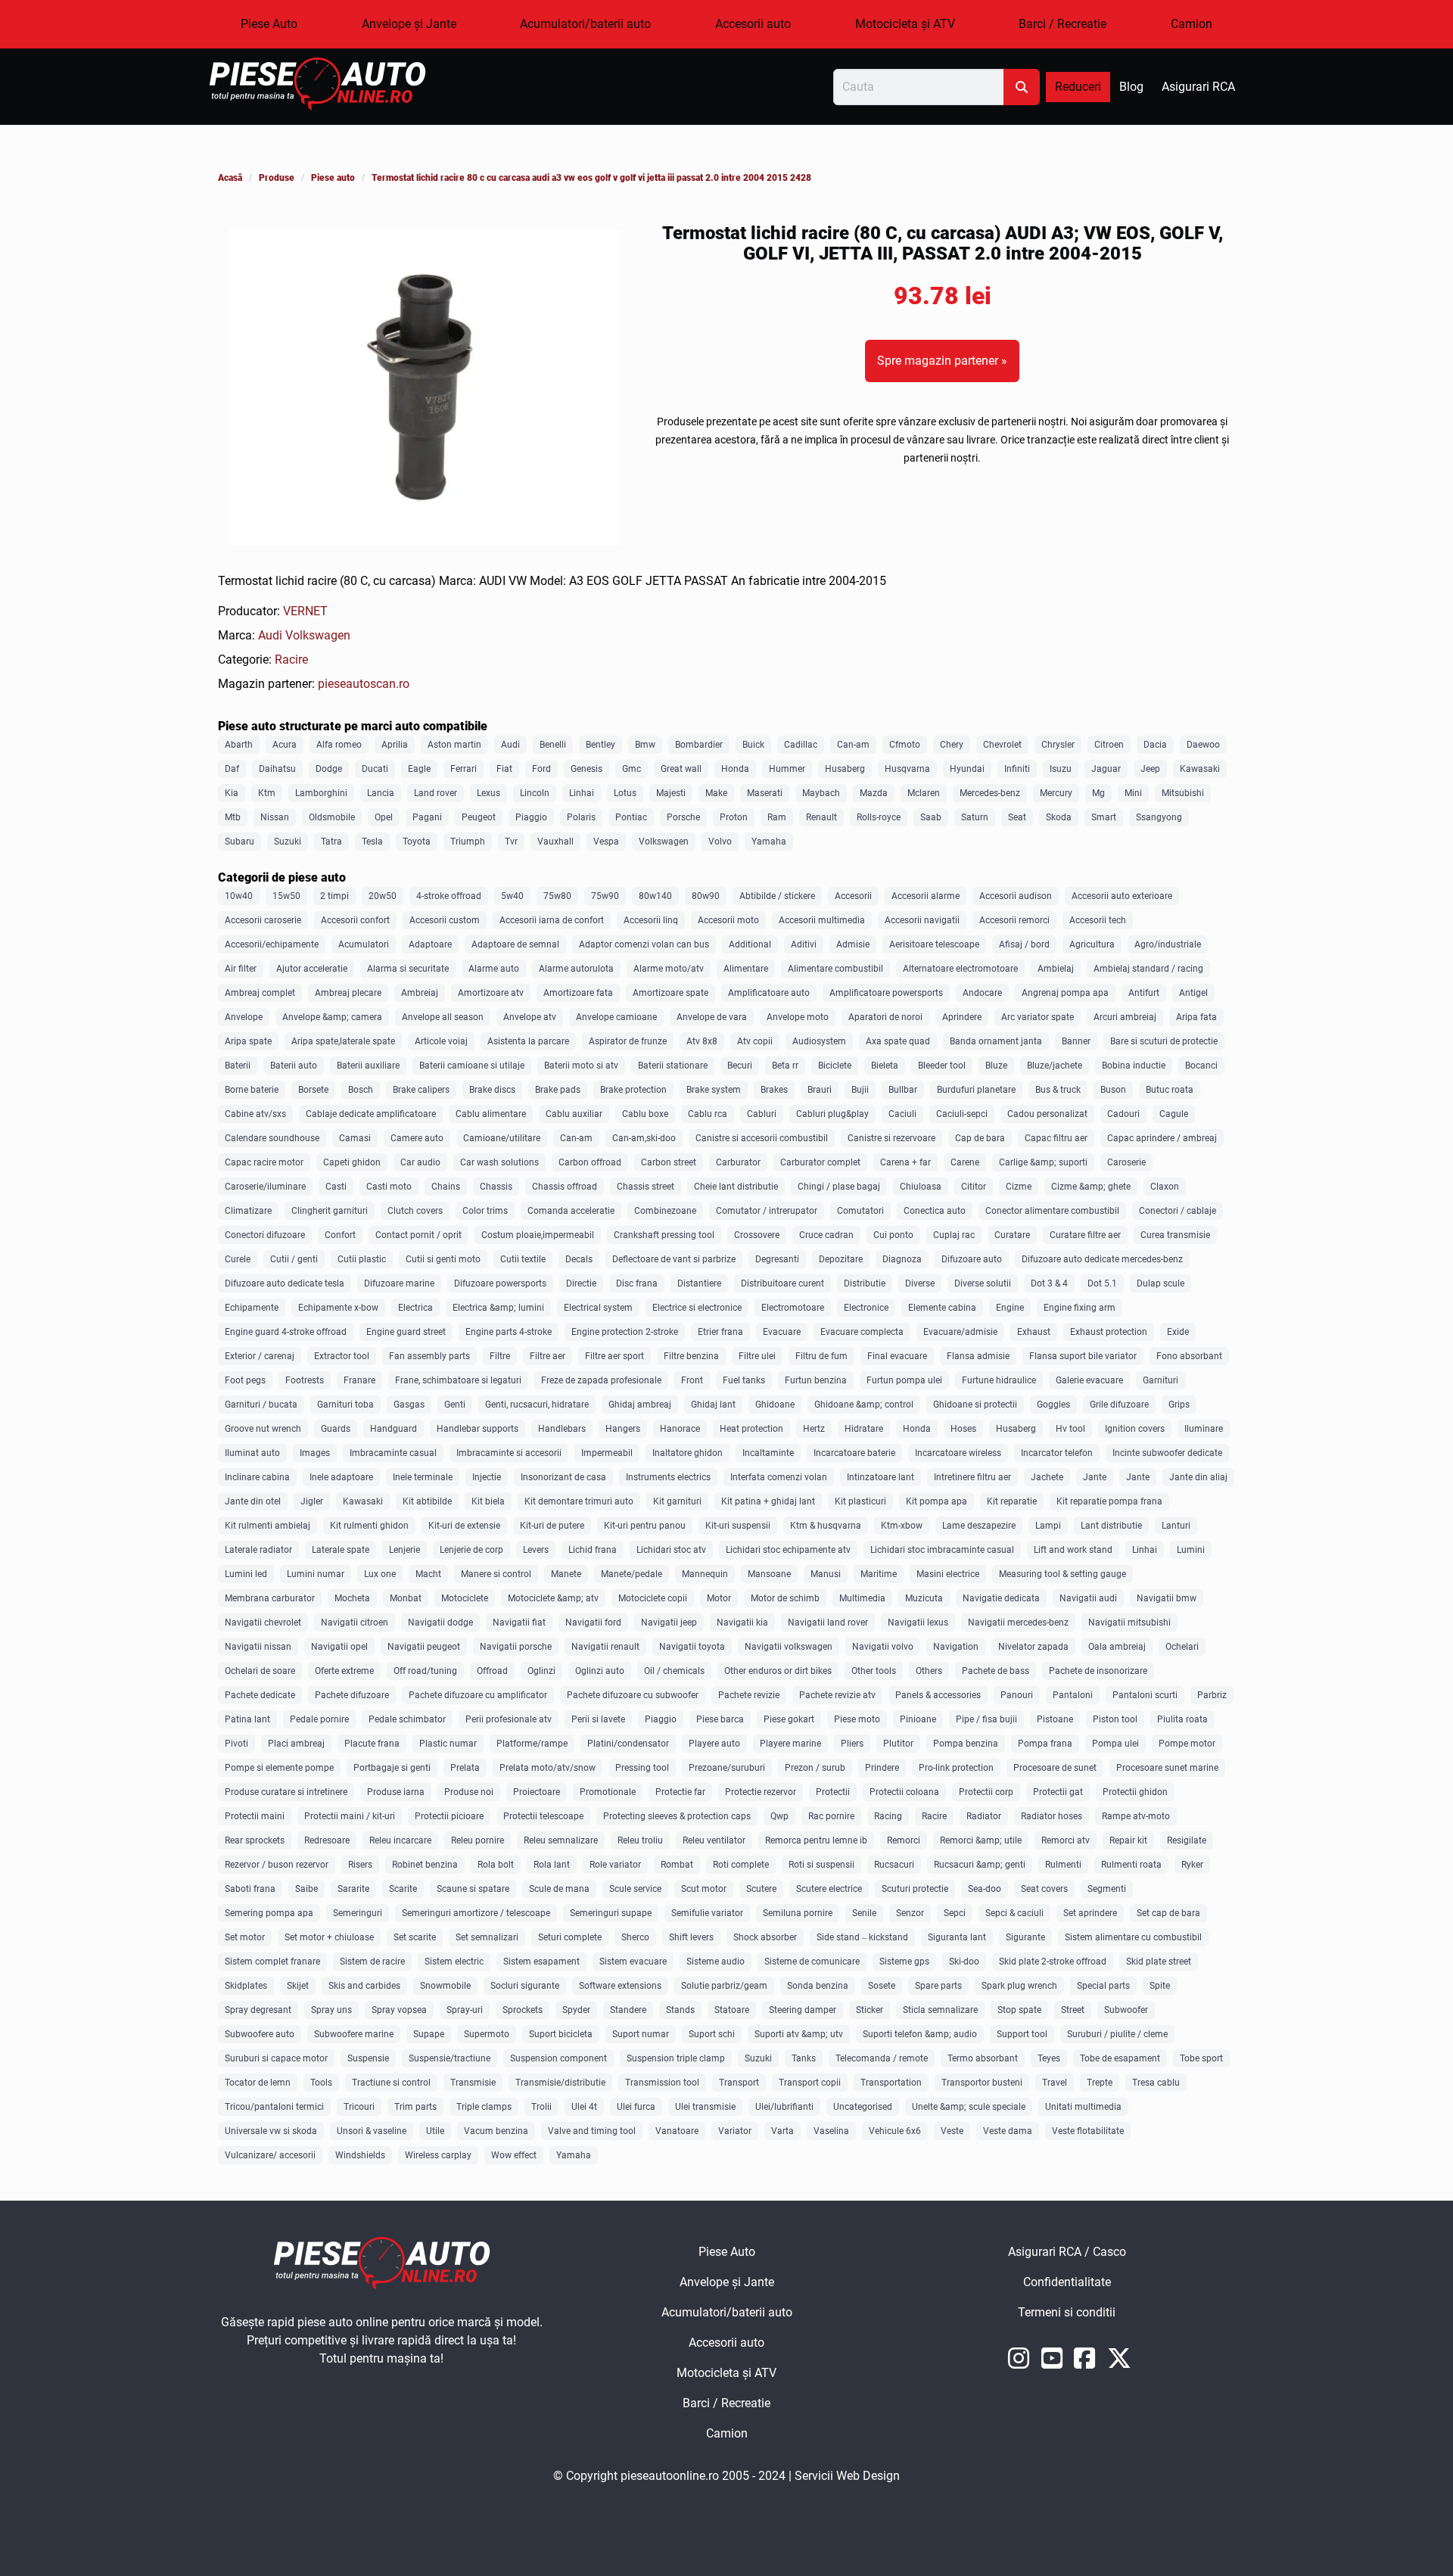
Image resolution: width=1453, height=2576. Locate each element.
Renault (821, 817)
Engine (1010, 1308)
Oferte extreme (344, 1671)
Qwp (779, 1816)
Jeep (1150, 769)
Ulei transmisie (705, 2107)
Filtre (500, 1356)
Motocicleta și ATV (905, 24)
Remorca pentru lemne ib (816, 1840)
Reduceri (1078, 87)
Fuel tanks (744, 1380)
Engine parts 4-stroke (509, 1332)
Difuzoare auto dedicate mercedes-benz (1102, 1259)
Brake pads (558, 1090)
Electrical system (598, 1308)
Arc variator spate (1038, 1017)
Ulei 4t (584, 2107)
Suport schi (712, 2034)
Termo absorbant (983, 2058)
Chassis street (646, 1187)
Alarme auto (494, 969)
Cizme (1019, 1187)
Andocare (982, 993)
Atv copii (755, 1041)
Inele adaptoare (341, 1477)
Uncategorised (863, 2107)
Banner (1076, 1041)
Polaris (581, 817)
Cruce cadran (826, 1235)
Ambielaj (1056, 969)
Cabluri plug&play (832, 1114)
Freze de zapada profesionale (601, 1380)
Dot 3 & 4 (1049, 1283)
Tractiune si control (391, 2083)
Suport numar (641, 2034)
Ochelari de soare (260, 1671)
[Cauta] (1022, 87)
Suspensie (368, 2058)
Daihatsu (277, 769)
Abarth (239, 745)
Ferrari (464, 769)
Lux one (380, 1574)
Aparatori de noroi (885, 1017)
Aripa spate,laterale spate (343, 1041)
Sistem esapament (541, 1962)
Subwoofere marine (354, 2034)
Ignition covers (1135, 1429)
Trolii (541, 2107)
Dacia (1155, 745)
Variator (735, 2131)
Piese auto (333, 178)
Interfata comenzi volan (779, 1477)
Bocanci (1201, 1066)
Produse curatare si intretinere (286, 1792)
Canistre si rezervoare (891, 1138)
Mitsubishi (1183, 793)
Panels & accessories (938, 1695)
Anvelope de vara (712, 1017)
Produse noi (469, 1792)
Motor (719, 1598)
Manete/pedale (632, 1574)
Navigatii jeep (669, 1622)
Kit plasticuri (860, 1501)
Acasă (230, 178)
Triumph (468, 842)
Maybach (821, 793)
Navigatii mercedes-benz (1018, 1622)
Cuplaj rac (954, 1235)
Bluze (996, 1066)
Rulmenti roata (1131, 1865)
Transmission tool (662, 2083)
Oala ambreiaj (1117, 1647)
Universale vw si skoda (271, 2131)
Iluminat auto (252, 1453)
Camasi (355, 1138)
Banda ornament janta (996, 1041)
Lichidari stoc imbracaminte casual (942, 1550)
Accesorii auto (753, 24)
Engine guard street (406, 1332)
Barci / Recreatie (1063, 24)
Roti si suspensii (821, 1865)
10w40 (239, 896)
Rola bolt (496, 1865)
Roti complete (741, 1865)
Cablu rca (708, 1114)
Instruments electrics (668, 1477)
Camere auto (417, 1138)
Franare (359, 1380)
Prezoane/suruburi (727, 1768)
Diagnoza (902, 1259)
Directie (581, 1283)
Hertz (814, 1429)
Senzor (910, 1913)
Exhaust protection (1109, 1332)
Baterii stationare (673, 1066)
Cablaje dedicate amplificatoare (371, 1114)
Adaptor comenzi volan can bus (644, 944)
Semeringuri (358, 1913)
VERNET (305, 611)
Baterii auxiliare (368, 1066)
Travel (1055, 2083)
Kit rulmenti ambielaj (268, 1526)
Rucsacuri (894, 1865)
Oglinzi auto (600, 1671)
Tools (321, 2083)
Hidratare (864, 1429)
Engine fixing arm (1080, 1308)
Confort (340, 1235)
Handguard (394, 1429)
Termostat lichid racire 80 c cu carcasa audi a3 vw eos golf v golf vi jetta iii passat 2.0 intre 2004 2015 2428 (591, 178)
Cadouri (1123, 1114)
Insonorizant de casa (563, 1477)
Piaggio (531, 817)
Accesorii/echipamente (272, 944)
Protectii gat (1058, 1792)
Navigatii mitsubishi (1129, 1622)
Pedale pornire (319, 1719)
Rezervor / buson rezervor (277, 1865)
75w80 (557, 896)
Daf (232, 769)
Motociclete (465, 1598)
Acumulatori (364, 944)
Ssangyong (1159, 817)
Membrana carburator (270, 1598)
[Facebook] (1089, 2363)
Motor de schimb (785, 1598)
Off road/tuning (425, 1671)
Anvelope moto (798, 1017)
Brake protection (633, 1090)
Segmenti (1107, 1889)
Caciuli (902, 1114)
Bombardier (699, 745)
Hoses (963, 1429)
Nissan (275, 817)
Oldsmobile (332, 817)
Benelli (553, 745)
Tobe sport (1201, 2058)
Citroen (1109, 745)
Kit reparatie (1012, 1501)
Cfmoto (905, 745)
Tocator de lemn (258, 2083)
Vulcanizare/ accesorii (270, 2155)
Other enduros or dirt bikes (778, 1671)
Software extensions (620, 1986)
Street (1073, 2010)
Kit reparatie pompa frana (1109, 1501)
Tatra (331, 842)
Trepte (1100, 2083)
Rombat (677, 1865)
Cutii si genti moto (443, 1259)
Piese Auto (269, 24)
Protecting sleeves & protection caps (677, 1816)
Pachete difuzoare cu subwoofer (633, 1695)
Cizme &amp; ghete (1091, 1187)
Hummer (787, 769)
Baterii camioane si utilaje (472, 1066)
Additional (750, 944)
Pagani (427, 817)
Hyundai (967, 769)
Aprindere (962, 1017)
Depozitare (841, 1259)
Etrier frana (720, 1332)
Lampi (1048, 1526)
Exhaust (1034, 1332)
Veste (952, 2131)
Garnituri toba (345, 1405)
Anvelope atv (530, 1017)
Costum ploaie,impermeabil (538, 1235)
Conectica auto (935, 1211)
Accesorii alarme (926, 896)
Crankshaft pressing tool (664, 1235)
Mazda (874, 793)
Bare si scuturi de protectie (1164, 1041)
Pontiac (631, 817)
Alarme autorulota (576, 969)
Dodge (329, 769)
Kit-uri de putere (552, 1526)
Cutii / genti (294, 1259)
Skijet (298, 1986)
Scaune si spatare (473, 1889)
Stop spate (1019, 2010)
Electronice (866, 1308)
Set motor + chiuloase (329, 1937)
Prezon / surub (815, 1768)
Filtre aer (548, 1356)
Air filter (241, 969)
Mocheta (352, 1598)
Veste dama (1008, 2131)
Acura (285, 745)
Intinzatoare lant (881, 1477)
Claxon (1165, 1187)
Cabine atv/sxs (255, 1114)
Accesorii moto (728, 920)
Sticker (870, 2010)
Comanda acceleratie (571, 1211)
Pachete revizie (749, 1695)
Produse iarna (396, 1792)
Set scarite (415, 1937)
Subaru (240, 842)
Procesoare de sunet (1055, 1768)
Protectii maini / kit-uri (350, 1816)
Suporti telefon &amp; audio (920, 2034)
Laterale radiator (258, 1550)
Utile (435, 2131)
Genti (455, 1405)
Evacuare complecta (862, 1332)
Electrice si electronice (697, 1308)
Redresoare (327, 1840)
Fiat (504, 769)
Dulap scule (1161, 1283)
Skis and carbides (364, 1986)
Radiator (984, 1816)
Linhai (582, 793)
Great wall (681, 769)
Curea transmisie (1175, 1235)
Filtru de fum (821, 1356)
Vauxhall (555, 842)
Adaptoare (430, 944)
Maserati (765, 793)
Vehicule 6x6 (895, 2131)
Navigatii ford (593, 1622)
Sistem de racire (372, 1962)
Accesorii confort (355, 920)
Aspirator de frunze (628, 1041)
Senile (864, 1913)
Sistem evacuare (633, 1962)
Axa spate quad (898, 1041)
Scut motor (704, 1889)
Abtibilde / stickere (777, 896)
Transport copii (810, 2083)
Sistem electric (454, 1962)
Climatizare (248, 1211)
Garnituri (1161, 1380)
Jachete (1047, 1477)
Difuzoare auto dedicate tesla (285, 1283)
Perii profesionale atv (509, 1719)
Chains (446, 1187)
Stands (680, 2010)
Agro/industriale (1168, 944)
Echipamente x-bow (338, 1308)
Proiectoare (537, 1792)
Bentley (600, 745)
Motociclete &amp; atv (553, 1598)
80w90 (706, 896)
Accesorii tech (1098, 920)
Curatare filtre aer (1085, 1235)
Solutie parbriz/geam (724, 1986)
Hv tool (1070, 1429)
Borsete (313, 1090)
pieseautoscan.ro (364, 684)
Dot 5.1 (1102, 1283)
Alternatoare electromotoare (960, 969)
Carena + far (905, 1162)
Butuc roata (1170, 1090)
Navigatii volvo (883, 1647)
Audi (272, 635)
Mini (1133, 793)
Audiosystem (819, 1041)
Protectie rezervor (761, 1792)
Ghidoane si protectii (975, 1405)
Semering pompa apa (269, 1913)
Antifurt (1144, 993)
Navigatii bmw (1167, 1598)
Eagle (419, 769)
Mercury (1056, 793)
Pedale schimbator (407, 1719)
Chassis (496, 1187)
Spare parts (938, 1986)
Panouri (1017, 1695)
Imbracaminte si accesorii (509, 1453)
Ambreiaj (420, 993)
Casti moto (389, 1187)
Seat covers (1044, 1889)
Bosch (361, 1090)
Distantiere (699, 1283)
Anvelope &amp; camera (332, 1017)
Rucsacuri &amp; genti (980, 1865)
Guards (336, 1429)
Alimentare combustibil (835, 969)
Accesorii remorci (1014, 920)
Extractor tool (342, 1356)
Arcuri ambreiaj (1125, 1017)
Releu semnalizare (561, 1840)
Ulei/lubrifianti (784, 2107)
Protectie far (680, 1792)
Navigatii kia (742, 1622)
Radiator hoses (1052, 1816)
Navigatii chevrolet (263, 1622)
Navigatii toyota (692, 1647)
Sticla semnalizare (940, 2010)
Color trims (485, 1211)
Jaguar (1106, 769)
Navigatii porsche (516, 1647)
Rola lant (552, 1865)
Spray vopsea (399, 2010)
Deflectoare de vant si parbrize (674, 1259)
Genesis (586, 769)
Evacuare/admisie (960, 1332)
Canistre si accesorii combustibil (762, 1138)
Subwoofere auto (260, 2034)
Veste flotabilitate (1088, 2131)
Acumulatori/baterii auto (585, 24)
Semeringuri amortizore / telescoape (476, 1913)
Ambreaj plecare (348, 993)
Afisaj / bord (1024, 944)
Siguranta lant (957, 1937)
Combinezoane (665, 1211)
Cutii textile (523, 1259)
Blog (1131, 87)
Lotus (625, 793)
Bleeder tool (942, 1066)
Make (716, 793)
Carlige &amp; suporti (1043, 1162)
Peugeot (479, 817)
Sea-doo (985, 1889)
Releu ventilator (714, 1840)
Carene (965, 1162)
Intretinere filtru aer (972, 1477)
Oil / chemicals (674, 1671)
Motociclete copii (653, 1598)
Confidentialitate (1116, 2286)
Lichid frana (593, 1550)
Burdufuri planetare (976, 1090)
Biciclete (835, 1066)
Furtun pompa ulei (904, 1380)
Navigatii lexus (918, 1622)
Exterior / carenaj (260, 1356)
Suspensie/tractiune (450, 2058)
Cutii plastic (362, 1259)
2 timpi (334, 896)
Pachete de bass (996, 1671)
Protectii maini (255, 1816)
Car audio (420, 1162)
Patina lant (247, 1719)
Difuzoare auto (972, 1259)
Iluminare (1204, 1429)
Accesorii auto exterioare (1122, 896)
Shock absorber (765, 1937)
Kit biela (488, 1501)
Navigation (956, 1647)
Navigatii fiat (519, 1622)
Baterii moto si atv (581, 1066)
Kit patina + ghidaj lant (768, 1501)
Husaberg (845, 769)
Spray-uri (465, 2010)
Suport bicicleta (561, 2034)
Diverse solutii (983, 1283)
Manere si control (496, 1574)
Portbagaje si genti (392, 1768)
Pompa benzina (966, 1744)
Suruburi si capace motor (276, 2058)
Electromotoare (793, 1308)
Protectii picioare (449, 1816)
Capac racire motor (264, 1162)
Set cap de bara (1168, 1913)
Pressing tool (642, 1768)
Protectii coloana (904, 1792)
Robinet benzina (425, 1865)
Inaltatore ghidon (688, 1453)
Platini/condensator (628, 1744)
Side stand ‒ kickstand (862, 1937)
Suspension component (558, 2058)
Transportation (891, 2083)
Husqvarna (907, 769)
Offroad (492, 1671)
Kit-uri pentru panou (645, 1526)
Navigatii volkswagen (789, 1647)
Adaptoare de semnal (515, 944)
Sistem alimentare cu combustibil (1133, 1937)
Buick (753, 745)
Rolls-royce (879, 817)
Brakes (774, 1090)
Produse (277, 178)
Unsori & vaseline (372, 2131)
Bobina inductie (1134, 1066)
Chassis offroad (565, 1187)
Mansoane (769, 1574)
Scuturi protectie (915, 1889)
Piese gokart (789, 1719)
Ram (777, 817)
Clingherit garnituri (330, 1211)
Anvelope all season (443, 1017)
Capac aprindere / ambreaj (1162, 1138)
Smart (1104, 817)
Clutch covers (415, 1211)
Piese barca (720, 1719)
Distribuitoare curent (783, 1283)
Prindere (882, 1768)
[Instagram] (1023, 2363)
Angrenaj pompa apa (1065, 993)
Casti (336, 1187)
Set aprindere (1090, 1913)
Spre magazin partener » (942, 361)
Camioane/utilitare (502, 1138)
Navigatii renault (605, 1647)
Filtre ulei (757, 1356)
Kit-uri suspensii (738, 1526)
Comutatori (860, 1211)
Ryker (1192, 1865)
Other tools (874, 1671)
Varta (783, 2131)
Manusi (826, 1574)
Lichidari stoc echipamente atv (788, 1550)
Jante (1095, 1477)
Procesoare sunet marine (1167, 1768)
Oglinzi (541, 1671)
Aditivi (804, 944)
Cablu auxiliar (574, 1114)
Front (692, 1380)
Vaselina (831, 2131)
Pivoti (236, 1744)
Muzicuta (924, 1598)
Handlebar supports (478, 1429)
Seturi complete (570, 1937)
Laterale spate (341, 1550)
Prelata (465, 1768)
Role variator (615, 1865)
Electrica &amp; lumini (498, 1308)
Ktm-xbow (902, 1526)
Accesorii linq (651, 920)
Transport (739, 2083)
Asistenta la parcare (528, 1041)
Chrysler (1058, 745)
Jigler (312, 1501)
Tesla (372, 842)
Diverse (920, 1283)
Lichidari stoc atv (671, 1550)
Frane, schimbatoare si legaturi (458, 1380)
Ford (541, 769)
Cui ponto (893, 1235)
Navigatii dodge (440, 1622)
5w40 (512, 896)
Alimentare (746, 969)
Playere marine (790, 1744)
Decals (579, 1259)
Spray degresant (258, 2010)
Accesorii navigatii (922, 920)
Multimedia (862, 1598)
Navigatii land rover (828, 1622)
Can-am (853, 745)
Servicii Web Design (847, 2476)
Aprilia (395, 745)
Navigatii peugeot (424, 1647)
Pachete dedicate (260, 1695)
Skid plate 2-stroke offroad (1053, 1962)
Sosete (882, 1986)
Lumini (1191, 1550)
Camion (1192, 24)
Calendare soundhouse (272, 1138)
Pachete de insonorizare (1098, 1671)
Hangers (623, 1429)
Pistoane (1055, 1719)
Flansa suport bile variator (1083, 1356)
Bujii (860, 1090)
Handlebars (562, 1429)
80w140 (655, 896)
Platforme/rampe (532, 1744)
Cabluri (762, 1114)
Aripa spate (248, 1041)
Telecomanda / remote (882, 2058)
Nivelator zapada (1033, 1647)
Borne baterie (252, 1090)
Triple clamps (484, 2107)
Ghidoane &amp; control (864, 1405)
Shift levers (691, 1937)
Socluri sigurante (525, 1986)
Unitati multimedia (1083, 2107)
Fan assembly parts (429, 1356)
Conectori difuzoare (265, 1235)
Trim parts (415, 2107)
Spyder (576, 2010)
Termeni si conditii (1120, 2316)
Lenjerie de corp (471, 1550)
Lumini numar (316, 1574)
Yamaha (769, 842)
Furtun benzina (816, 1380)
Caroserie (1126, 1162)
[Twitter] (1121, 2363)
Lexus (488, 793)
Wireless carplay (438, 2155)
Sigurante (1025, 1937)
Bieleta (885, 1066)
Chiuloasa (921, 1187)
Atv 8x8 (702, 1041)
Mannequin (705, 1574)
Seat (1017, 817)
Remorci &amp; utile (981, 1840)
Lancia (381, 793)
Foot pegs (245, 1380)
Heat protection (751, 1429)
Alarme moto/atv (669, 969)
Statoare (732, 2010)
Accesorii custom (445, 920)
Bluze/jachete (1055, 1066)
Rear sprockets (255, 1840)
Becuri (740, 1066)
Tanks (804, 2058)
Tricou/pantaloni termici (274, 2107)
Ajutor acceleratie (312, 969)
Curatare (1012, 1235)
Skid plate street (1159, 1962)
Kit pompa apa (937, 1501)
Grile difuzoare (1119, 1405)
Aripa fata (1196, 1017)
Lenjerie (404, 1550)
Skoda (1059, 817)
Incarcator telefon (1057, 1453)
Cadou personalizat (1047, 1114)
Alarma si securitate (408, 969)
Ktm (267, 793)
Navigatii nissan (258, 1647)
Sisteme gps (904, 1962)
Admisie (853, 944)
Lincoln (535, 793)
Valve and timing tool (592, 2131)
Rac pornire (831, 1816)
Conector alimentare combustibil (1052, 1211)
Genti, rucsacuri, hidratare (537, 1405)
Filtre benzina (691, 1356)
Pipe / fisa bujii (986, 1719)
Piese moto (857, 1719)
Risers (360, 1865)
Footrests (305, 1380)
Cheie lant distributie (736, 1187)
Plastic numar (448, 1744)
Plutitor (898, 1744)
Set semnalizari (487, 1937)
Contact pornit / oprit (418, 1235)
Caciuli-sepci (962, 1114)
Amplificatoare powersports (886, 993)
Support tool (1022, 2034)
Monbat (406, 1598)
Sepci (955, 1913)
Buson (1113, 1090)
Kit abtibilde (427, 1501)
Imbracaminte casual (393, 1453)
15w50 (286, 896)
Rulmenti (1063, 1865)
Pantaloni (1073, 1695)
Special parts (1103, 1986)
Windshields (360, 2155)
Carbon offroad (590, 1162)
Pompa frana (1045, 1744)
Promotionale (608, 1792)
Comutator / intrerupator (767, 1211)
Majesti (671, 793)
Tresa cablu (1156, 2083)
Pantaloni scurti (1145, 1695)
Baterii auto (294, 1066)
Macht (428, 1574)
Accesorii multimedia (822, 920)
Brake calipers (421, 1090)
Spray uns (331, 2010)
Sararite (353, 1889)
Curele (238, 1259)
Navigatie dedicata (1001, 1598)
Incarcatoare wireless (958, 1453)
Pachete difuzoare (352, 1695)
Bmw (645, 745)
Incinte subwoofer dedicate (1167, 1453)
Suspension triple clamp (676, 2058)
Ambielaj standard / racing (1148, 969)
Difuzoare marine (399, 1283)
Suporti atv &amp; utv (799, 2034)
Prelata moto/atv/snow (548, 1768)
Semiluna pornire (798, 1913)
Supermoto (487, 2034)
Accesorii (853, 896)
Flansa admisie (978, 1356)
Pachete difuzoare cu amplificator (478, 1695)
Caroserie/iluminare (265, 1187)
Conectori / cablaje (1178, 1211)
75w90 (605, 896)
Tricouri (359, 2107)
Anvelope (244, 1017)
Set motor (245, 1937)
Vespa (606, 842)
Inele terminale (423, 1477)
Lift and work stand (1073, 1550)
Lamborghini (321, 793)
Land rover (436, 793)
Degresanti (777, 1259)
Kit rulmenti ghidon (369, 1526)
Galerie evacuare (1089, 1380)
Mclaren (924, 793)
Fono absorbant (1189, 1356)
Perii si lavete (598, 1719)
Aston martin (454, 745)
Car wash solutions (499, 1162)
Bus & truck (1058, 1090)
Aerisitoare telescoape (934, 944)
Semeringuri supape (611, 1913)
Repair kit (1128, 1840)
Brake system (714, 1090)
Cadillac (801, 745)
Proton (734, 817)
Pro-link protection (956, 1768)
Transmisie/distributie (560, 2083)
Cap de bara (980, 1138)
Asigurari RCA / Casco (1122, 2256)
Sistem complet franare (272, 1962)
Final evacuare (897, 1356)
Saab (931, 817)
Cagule (1174, 1114)
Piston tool (1115, 1719)
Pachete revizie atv (837, 1695)
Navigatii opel (339, 1647)
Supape (429, 2034)
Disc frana (637, 1283)
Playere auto (714, 1744)
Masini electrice (948, 1574)
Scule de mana (559, 1889)
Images (315, 1453)
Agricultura (1092, 944)
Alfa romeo (339, 745)
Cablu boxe (645, 1114)
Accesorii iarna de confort (552, 920)
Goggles (1053, 1405)
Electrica (415, 1308)
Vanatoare (677, 2131)
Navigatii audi (1088, 1598)
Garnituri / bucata (261, 1405)
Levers (536, 1550)
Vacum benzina (496, 2131)
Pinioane (918, 1719)
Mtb (233, 817)
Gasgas (409, 1405)
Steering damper (803, 2010)
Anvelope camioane (616, 1017)
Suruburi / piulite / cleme (1117, 2034)
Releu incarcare (400, 1840)
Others (929, 1671)
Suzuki (288, 842)
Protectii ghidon (1135, 1792)
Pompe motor (1187, 1744)
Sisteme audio (716, 1962)
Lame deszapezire (979, 1526)
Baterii (238, 1066)
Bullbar (903, 1090)
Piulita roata (1182, 1719)
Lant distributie (1111, 1526)
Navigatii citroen (355, 1622)
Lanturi (1176, 1526)
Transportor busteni (982, 2083)
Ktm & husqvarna (826, 1526)
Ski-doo (964, 1962)
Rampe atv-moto (1136, 1816)
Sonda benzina (818, 1986)
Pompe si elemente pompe (279, 1768)
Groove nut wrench (263, 1429)
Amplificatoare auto (769, 993)
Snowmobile (445, 1986)
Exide (1178, 1332)
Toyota (417, 842)
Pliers (852, 1744)
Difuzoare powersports (500, 1283)
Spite (1160, 1986)
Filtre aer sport (614, 1356)
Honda (735, 769)
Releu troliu (640, 1840)
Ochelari (1182, 1647)
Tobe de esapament (1120, 2058)
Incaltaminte (768, 1453)
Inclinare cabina (257, 1477)
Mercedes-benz (990, 793)
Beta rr (785, 1066)
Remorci (904, 1840)
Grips (1179, 1405)
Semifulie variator (707, 1913)
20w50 (383, 896)
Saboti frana (250, 1889)
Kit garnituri (677, 1501)
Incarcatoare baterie (854, 1453)
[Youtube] (1056, 2363)
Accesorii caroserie (263, 920)
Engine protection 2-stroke (625, 1332)
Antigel (1193, 993)
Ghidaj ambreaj (640, 1405)
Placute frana (372, 1744)
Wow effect (514, 2155)
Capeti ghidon (352, 1162)
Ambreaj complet (260, 993)
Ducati (375, 769)
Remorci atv (1066, 1840)
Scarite (403, 1889)
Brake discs (492, 1090)
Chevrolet (1002, 745)
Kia (232, 793)
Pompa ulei (1115, 1744)
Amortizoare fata (578, 993)
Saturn (975, 817)
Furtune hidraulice (999, 1380)
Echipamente (252, 1308)
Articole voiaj (441, 1041)
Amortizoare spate (670, 993)
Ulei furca (636, 2107)
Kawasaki (1200, 769)
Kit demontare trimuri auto (579, 1501)
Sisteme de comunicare (812, 1962)
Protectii (833, 1792)
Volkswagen (318, 635)
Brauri (820, 1090)
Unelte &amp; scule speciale (969, 2107)
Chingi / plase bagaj (839, 1187)
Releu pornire (478, 1840)
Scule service (635, 1889)
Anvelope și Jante (409, 24)
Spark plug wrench (1019, 1986)
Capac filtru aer (1056, 1138)
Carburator (738, 1162)
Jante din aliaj (1198, 1477)
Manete (566, 1574)
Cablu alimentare (491, 1114)
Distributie (865, 1283)
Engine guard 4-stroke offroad (286, 1332)
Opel (384, 817)
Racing (888, 1816)
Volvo (720, 842)
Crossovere (757, 1235)
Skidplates (246, 1986)
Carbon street (669, 1162)
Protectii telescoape (543, 1816)
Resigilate (1187, 1840)
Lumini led (246, 1574)
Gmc (632, 769)
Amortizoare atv (491, 993)
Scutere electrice (829, 1889)
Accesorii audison (1016, 896)
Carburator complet (820, 1162)
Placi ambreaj (296, 1744)
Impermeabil (607, 1453)
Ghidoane (775, 1405)
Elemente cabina (942, 1308)
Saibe (306, 1889)
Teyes (1049, 2058)
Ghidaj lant (713, 1405)
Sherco (635, 1937)
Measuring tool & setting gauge (1063, 1574)
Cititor (974, 1187)
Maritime (879, 1574)
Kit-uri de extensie (464, 1526)
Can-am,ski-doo (644, 1138)
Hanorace (680, 1429)
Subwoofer (1126, 2010)
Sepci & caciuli (1014, 1913)
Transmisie (473, 2083)
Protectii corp (986, 1792)
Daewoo (1203, 745)
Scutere (761, 1889)
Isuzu (1061, 769)
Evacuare (782, 1332)
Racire (291, 660)
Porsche (683, 817)
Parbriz (1212, 1695)
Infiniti (1017, 769)
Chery (952, 745)
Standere (628, 2010)
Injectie (487, 1477)
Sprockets (523, 2010)
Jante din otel (253, 1501)
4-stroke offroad (449, 896)
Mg (1098, 793)
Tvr (511, 842)
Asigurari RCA (1198, 87)
